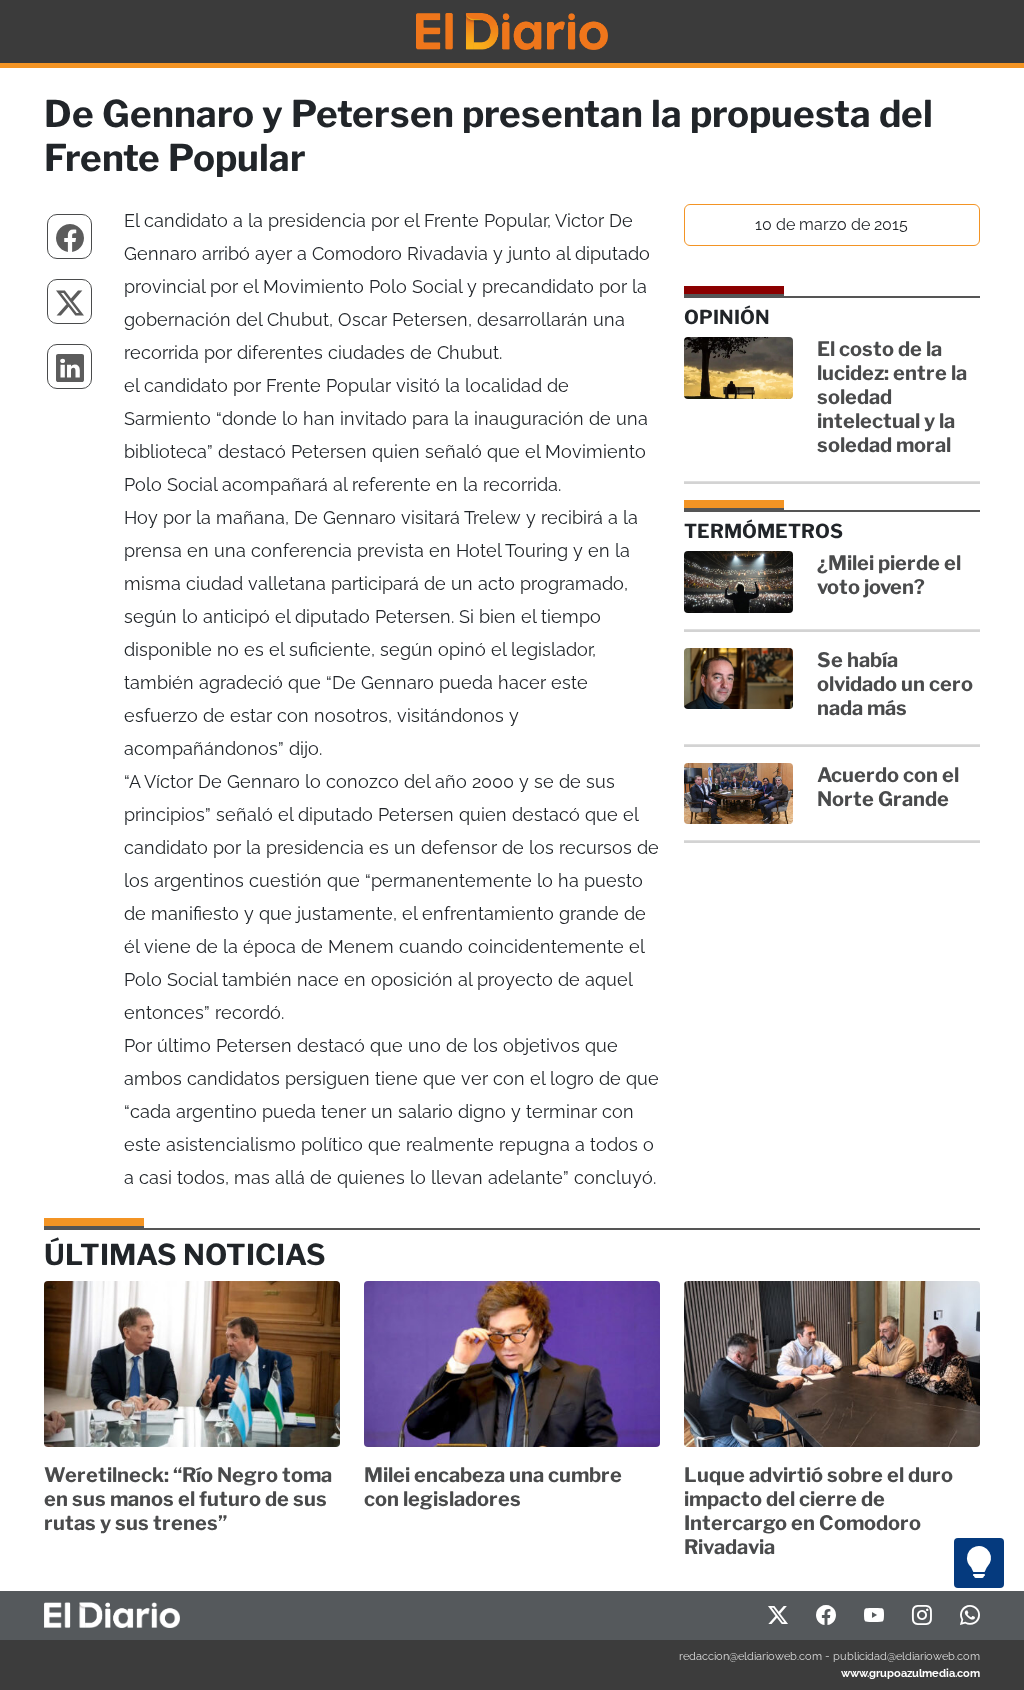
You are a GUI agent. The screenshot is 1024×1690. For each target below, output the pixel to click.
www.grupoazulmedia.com (910, 1673)
